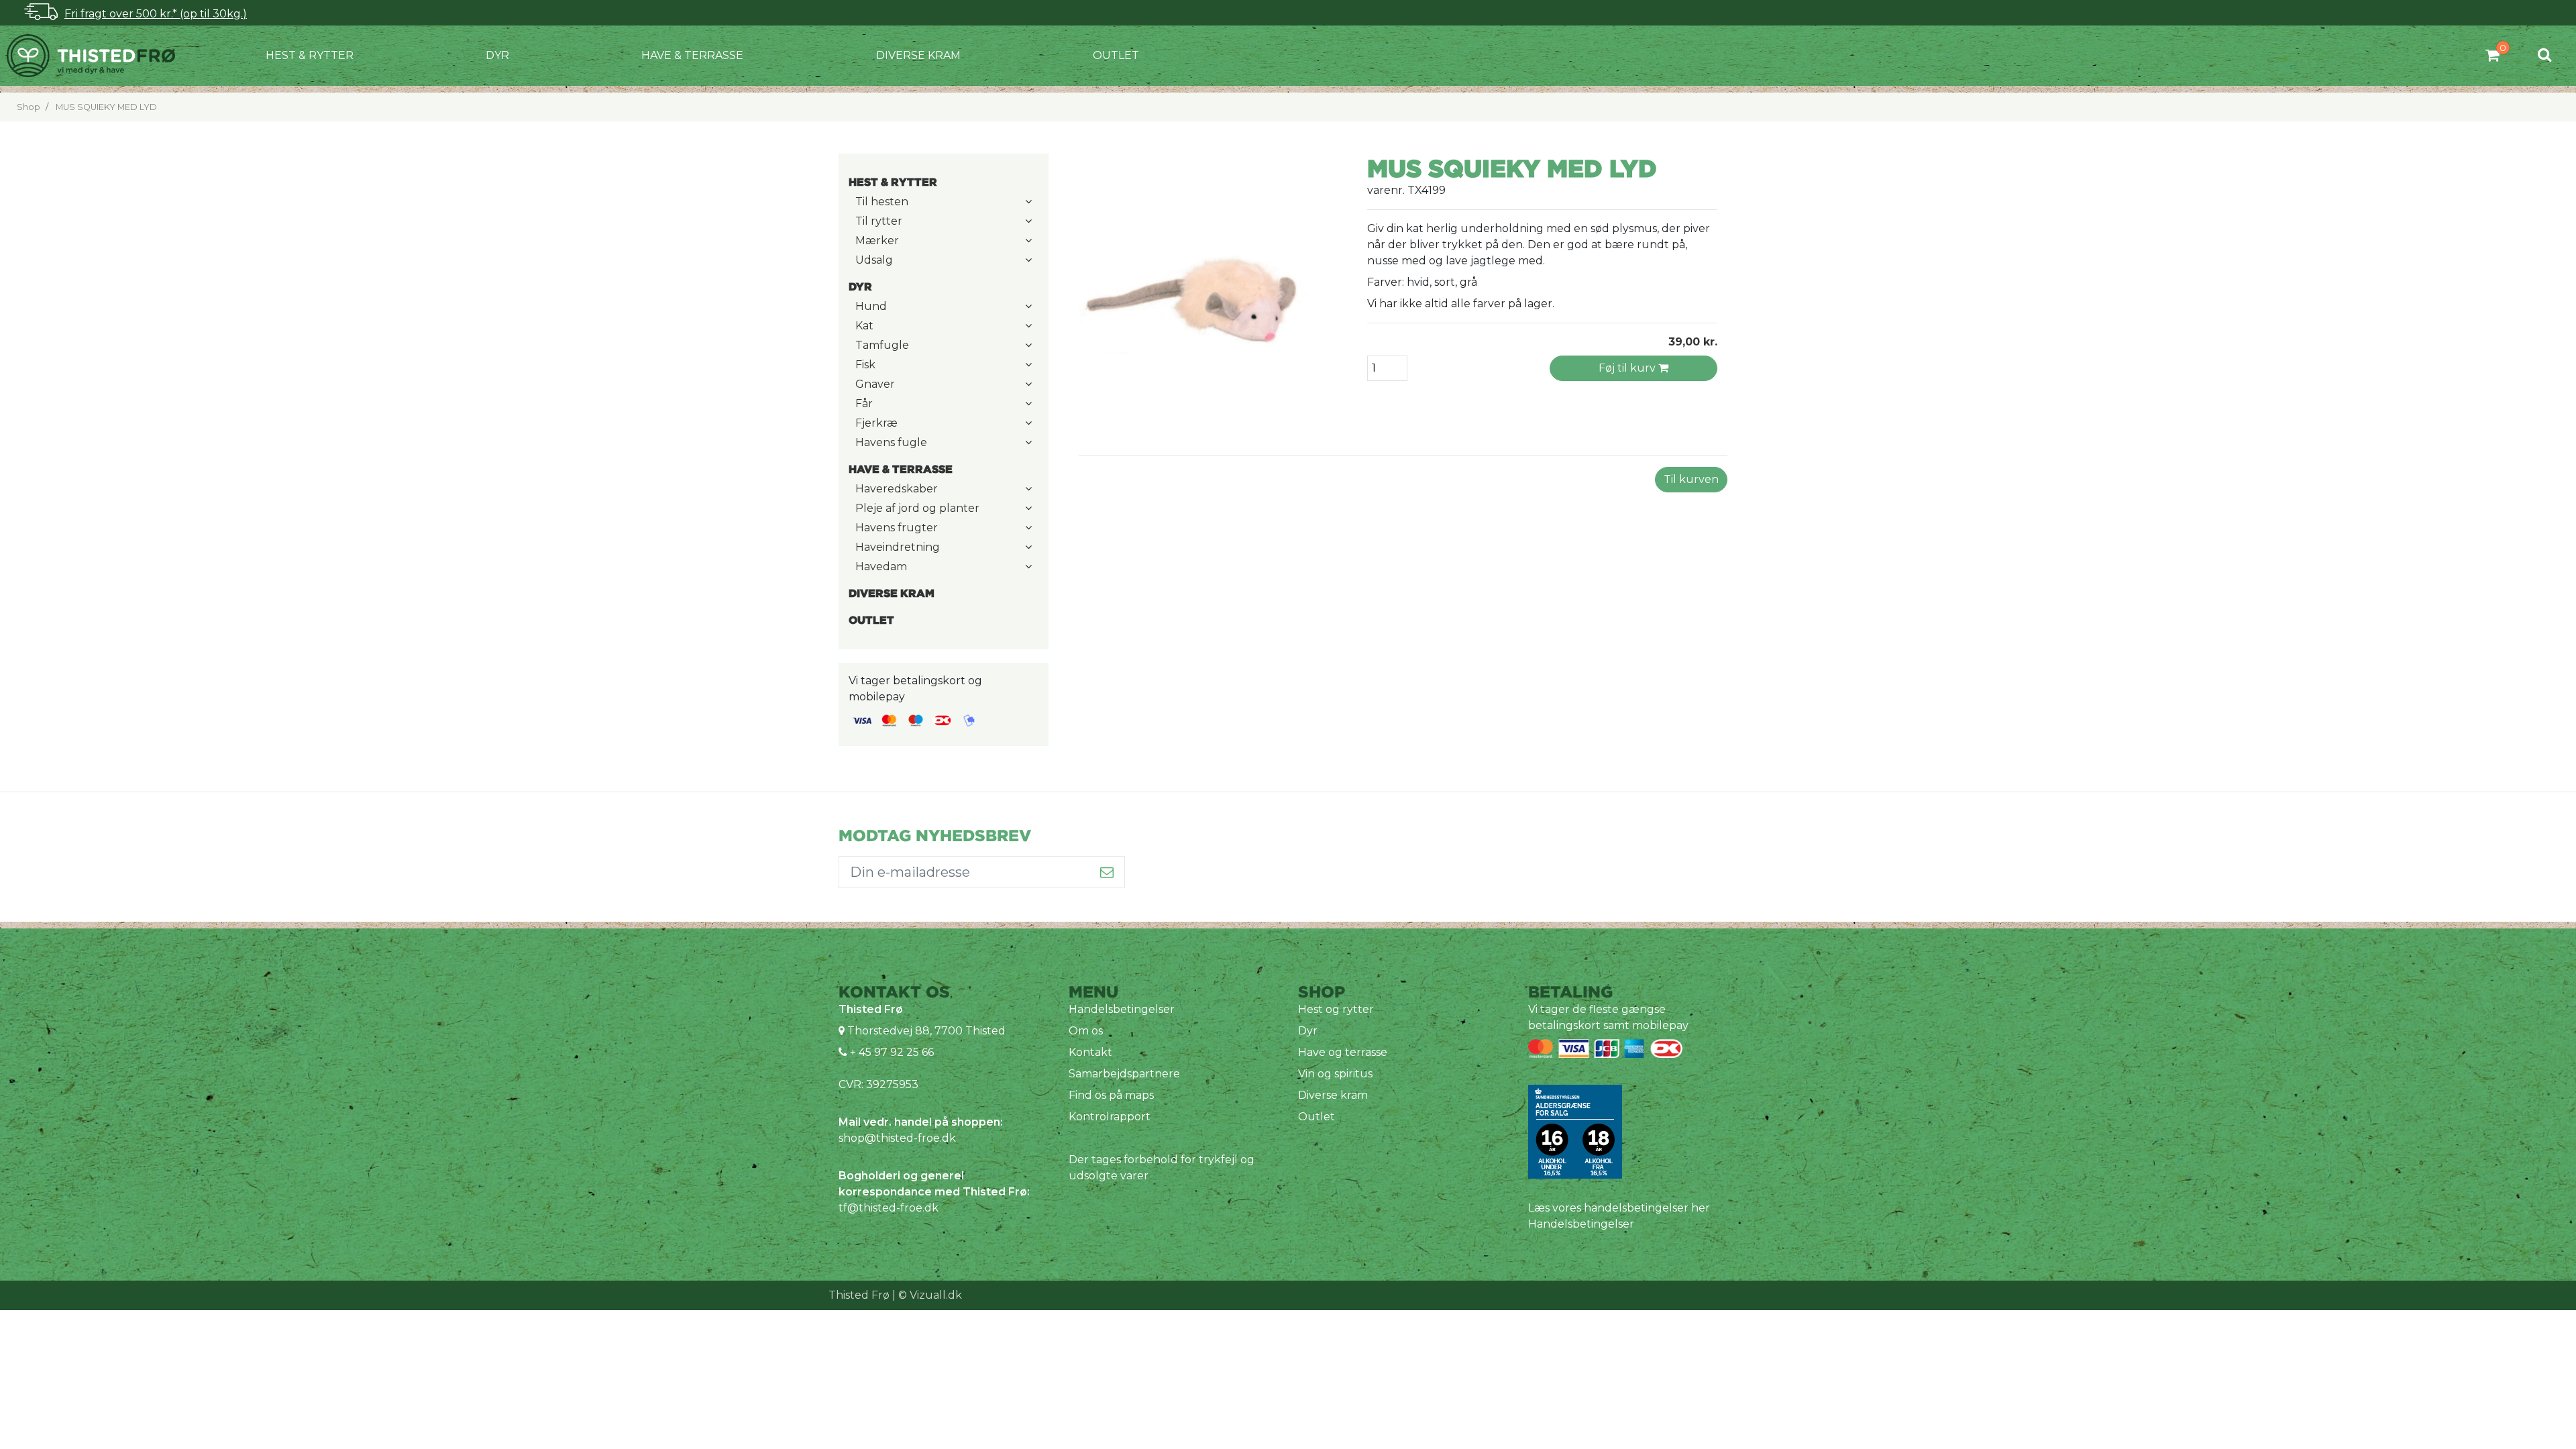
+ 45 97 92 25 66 (891, 1052)
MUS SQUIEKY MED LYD (106, 107)
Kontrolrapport (1110, 1117)
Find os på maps (1111, 1095)
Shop (29, 107)
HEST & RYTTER (310, 55)
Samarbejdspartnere (1124, 1074)
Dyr (497, 55)
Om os (1086, 1031)
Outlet (1116, 55)
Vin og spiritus (1335, 1074)
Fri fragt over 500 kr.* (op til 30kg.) (156, 14)
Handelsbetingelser (1122, 1009)
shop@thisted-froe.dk (897, 1138)
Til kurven (1691, 479)
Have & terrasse (692, 55)
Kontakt (1090, 1052)
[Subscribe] (1107, 872)
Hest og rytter (1336, 1009)
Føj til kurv (1628, 368)
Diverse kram (918, 55)
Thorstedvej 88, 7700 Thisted (926, 1031)
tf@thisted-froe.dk (889, 1208)
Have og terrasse (1343, 1052)
